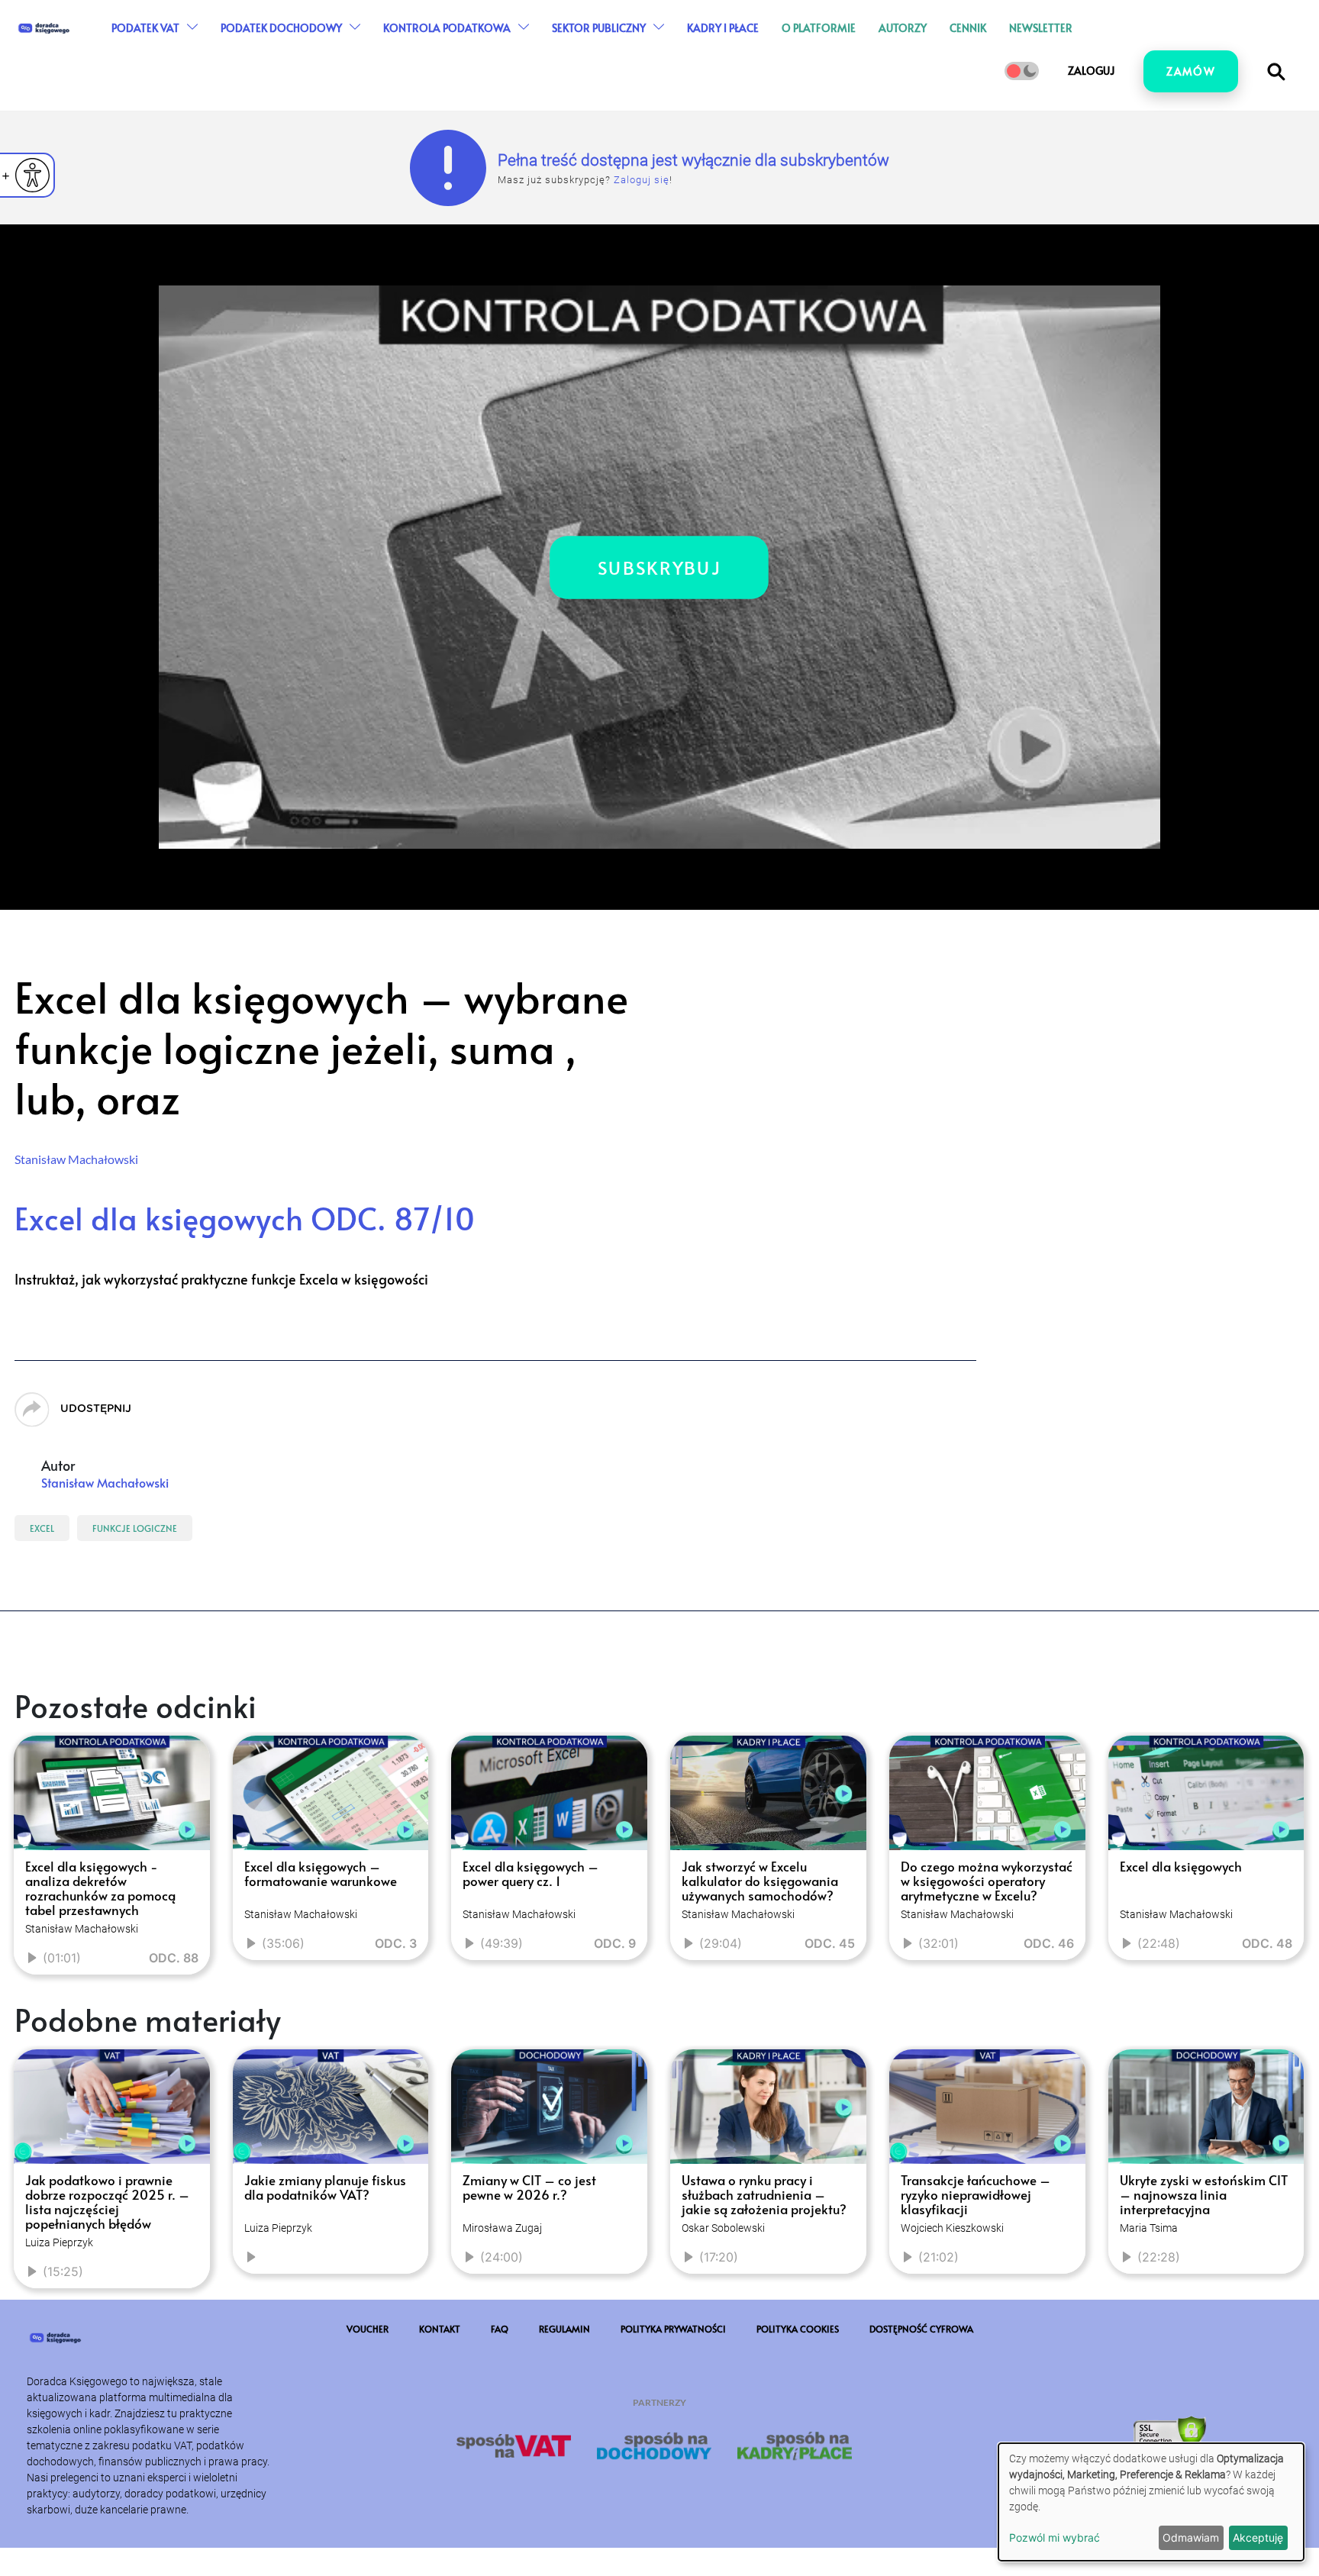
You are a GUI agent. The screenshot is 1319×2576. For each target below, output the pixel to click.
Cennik (1040, 49)
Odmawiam (1191, 2537)
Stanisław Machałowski (76, 1159)
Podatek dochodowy (354, 49)
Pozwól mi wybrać (1055, 2537)
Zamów (1191, 114)
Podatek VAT (218, 49)
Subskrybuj (660, 567)
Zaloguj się (642, 180)
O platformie (891, 49)
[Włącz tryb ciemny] (1022, 114)
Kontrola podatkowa (519, 49)
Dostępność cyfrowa (921, 2436)
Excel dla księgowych (245, 1218)
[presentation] (32, 1886)
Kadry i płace (795, 49)
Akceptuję (1258, 2537)
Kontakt (440, 2436)
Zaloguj (1091, 113)
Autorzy (975, 49)
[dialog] (1151, 2502)
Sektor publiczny (671, 49)
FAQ (500, 2436)
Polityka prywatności (673, 2436)
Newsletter (1113, 49)
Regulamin (564, 2436)
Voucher (368, 2436)
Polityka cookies (798, 2436)
